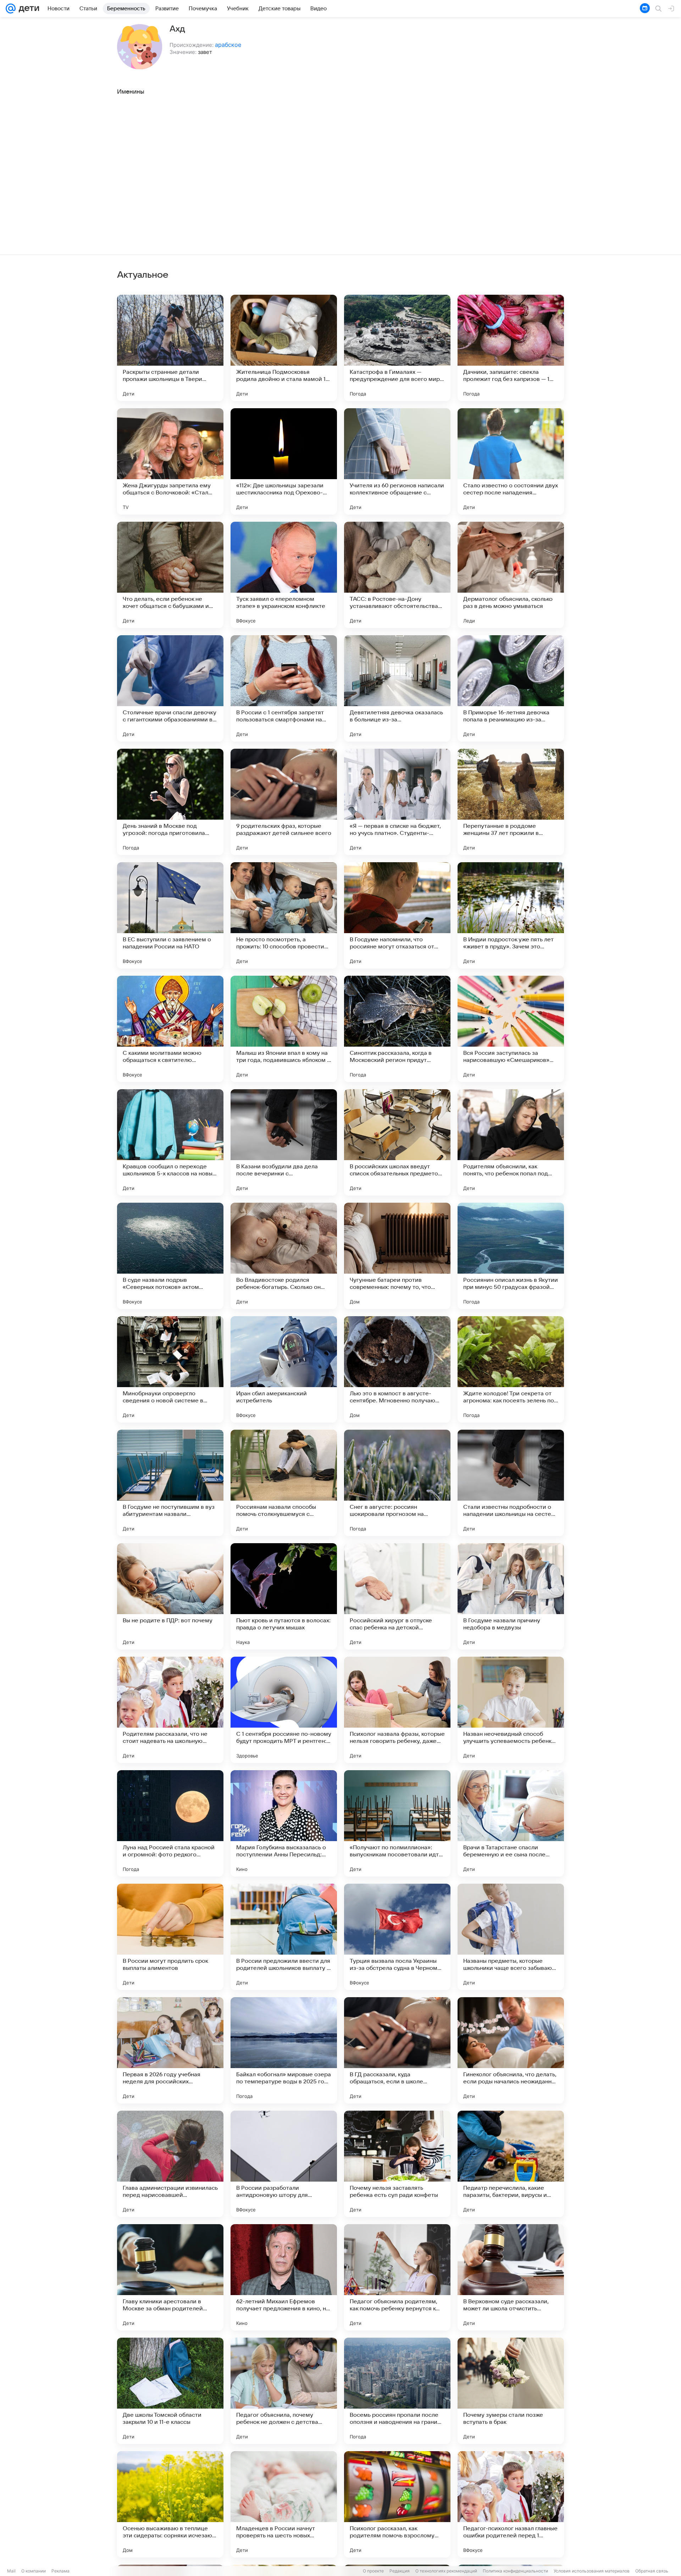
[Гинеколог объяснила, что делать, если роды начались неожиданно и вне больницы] (511, 2050)
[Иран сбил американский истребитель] (284, 1369)
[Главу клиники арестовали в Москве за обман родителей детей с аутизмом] (170, 2277)
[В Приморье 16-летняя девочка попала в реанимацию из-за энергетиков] (511, 688)
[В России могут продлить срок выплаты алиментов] (170, 1937)
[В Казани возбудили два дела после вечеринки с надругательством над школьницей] (284, 1142)
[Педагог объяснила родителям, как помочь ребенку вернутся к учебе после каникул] (397, 2277)
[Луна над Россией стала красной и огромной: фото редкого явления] (170, 1823)
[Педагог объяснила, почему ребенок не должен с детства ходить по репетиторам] (284, 2391)
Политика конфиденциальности (515, 2571)
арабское (228, 45)
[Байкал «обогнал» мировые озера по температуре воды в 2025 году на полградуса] (284, 2050)
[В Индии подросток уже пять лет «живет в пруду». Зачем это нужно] (511, 915)
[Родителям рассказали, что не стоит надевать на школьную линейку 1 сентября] (170, 1710)
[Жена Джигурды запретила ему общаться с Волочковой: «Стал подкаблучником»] (170, 461)
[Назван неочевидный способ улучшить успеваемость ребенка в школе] (511, 1710)
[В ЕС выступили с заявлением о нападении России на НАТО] (170, 915)
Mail (11, 2571)
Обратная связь (652, 2571)
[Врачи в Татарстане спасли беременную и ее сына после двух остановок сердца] (511, 1823)
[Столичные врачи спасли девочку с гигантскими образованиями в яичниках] (170, 688)
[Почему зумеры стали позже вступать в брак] (511, 2391)
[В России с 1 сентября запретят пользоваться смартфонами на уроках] (284, 688)
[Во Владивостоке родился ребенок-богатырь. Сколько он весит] (284, 1256)
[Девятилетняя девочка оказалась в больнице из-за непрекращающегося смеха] (397, 688)
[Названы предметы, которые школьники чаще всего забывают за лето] (511, 1937)
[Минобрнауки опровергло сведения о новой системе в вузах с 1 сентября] (170, 1369)
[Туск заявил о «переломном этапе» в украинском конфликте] (284, 575)
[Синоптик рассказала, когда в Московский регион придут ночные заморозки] (397, 1029)
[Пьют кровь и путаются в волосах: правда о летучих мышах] (284, 1596)
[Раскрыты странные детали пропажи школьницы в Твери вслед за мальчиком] (170, 348)
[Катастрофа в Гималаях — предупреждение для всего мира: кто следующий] (397, 348)
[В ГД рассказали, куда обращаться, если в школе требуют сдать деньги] (397, 2050)
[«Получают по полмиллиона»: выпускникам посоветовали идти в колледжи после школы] (397, 1823)
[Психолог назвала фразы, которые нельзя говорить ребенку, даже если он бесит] (397, 1710)
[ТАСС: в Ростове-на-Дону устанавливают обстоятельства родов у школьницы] (397, 575)
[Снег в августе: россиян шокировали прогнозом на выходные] (397, 1483)
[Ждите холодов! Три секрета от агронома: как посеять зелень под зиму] (511, 1369)
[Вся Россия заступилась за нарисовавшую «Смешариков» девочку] (511, 1029)
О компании (34, 2571)
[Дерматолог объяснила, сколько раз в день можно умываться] (511, 575)
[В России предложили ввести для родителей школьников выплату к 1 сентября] (284, 1937)
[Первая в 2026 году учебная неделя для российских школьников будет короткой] (170, 2050)
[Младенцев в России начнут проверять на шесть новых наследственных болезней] (284, 2504)
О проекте (373, 2571)
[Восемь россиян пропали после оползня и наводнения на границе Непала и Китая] (397, 2391)
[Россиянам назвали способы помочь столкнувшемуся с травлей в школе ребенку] (284, 1483)
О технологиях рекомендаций (446, 2571)
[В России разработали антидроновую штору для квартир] (284, 2164)
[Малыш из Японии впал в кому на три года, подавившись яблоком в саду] (284, 1029)
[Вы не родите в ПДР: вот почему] (170, 1596)
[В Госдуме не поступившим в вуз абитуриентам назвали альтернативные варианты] (170, 1483)
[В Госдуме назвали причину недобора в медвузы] (511, 1596)
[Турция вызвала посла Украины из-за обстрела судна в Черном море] (397, 1937)
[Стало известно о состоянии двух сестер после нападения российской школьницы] (511, 461)
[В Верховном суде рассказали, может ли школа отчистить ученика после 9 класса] (511, 2277)
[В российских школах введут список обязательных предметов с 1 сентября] (397, 1142)
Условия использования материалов (592, 2571)
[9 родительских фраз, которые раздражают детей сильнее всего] (284, 802)
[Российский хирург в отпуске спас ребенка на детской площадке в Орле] (397, 1596)
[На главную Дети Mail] (27, 9)
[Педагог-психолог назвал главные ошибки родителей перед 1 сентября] (511, 2504)
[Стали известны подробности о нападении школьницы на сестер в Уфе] (511, 1483)
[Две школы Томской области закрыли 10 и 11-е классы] (170, 2391)
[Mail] (11, 9)
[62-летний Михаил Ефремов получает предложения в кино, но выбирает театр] (284, 2277)
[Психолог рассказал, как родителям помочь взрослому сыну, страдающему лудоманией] (397, 2504)
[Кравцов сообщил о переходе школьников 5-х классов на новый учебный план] (170, 1142)
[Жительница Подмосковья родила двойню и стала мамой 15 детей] (284, 348)
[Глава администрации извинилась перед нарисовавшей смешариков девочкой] (170, 2164)
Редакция (400, 2571)
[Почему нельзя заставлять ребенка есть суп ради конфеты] (397, 2164)
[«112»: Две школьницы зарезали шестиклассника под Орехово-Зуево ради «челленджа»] (284, 461)
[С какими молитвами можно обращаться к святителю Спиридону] (170, 1029)
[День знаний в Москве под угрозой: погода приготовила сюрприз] (170, 802)
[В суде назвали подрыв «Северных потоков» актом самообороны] (170, 1256)
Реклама (60, 2571)
